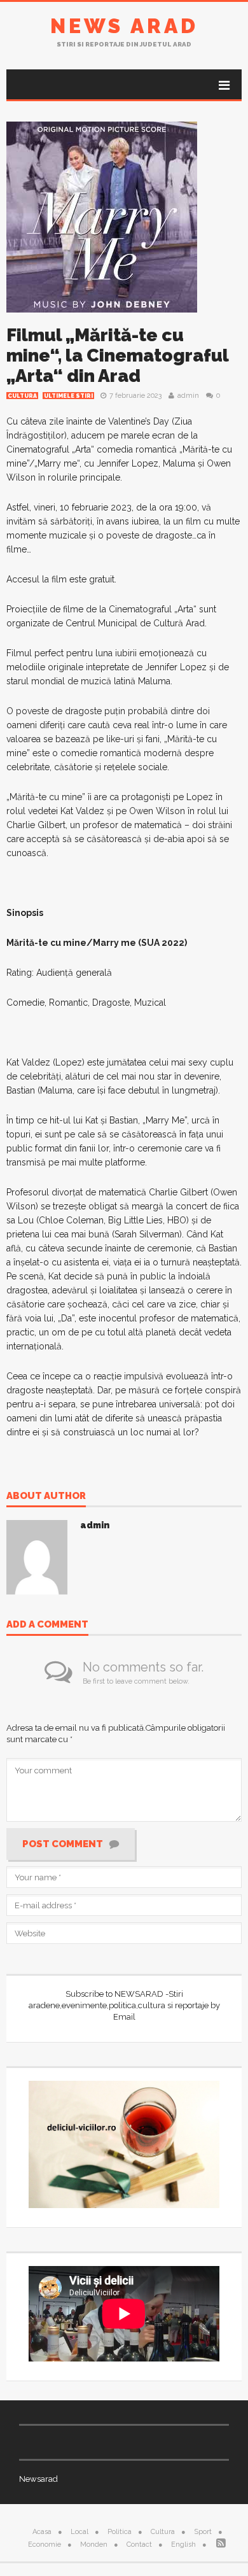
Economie (45, 2544)
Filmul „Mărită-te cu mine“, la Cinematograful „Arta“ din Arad (117, 355)
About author (46, 1496)
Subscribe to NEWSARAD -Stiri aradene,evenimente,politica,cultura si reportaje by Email (124, 2005)
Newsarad (38, 2479)
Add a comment (47, 1625)
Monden (94, 2544)
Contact (139, 2544)
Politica (120, 2532)
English (183, 2544)
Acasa (42, 2532)
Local (79, 2532)
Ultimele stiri (68, 396)
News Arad (124, 26)
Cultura (22, 396)
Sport (203, 2532)
